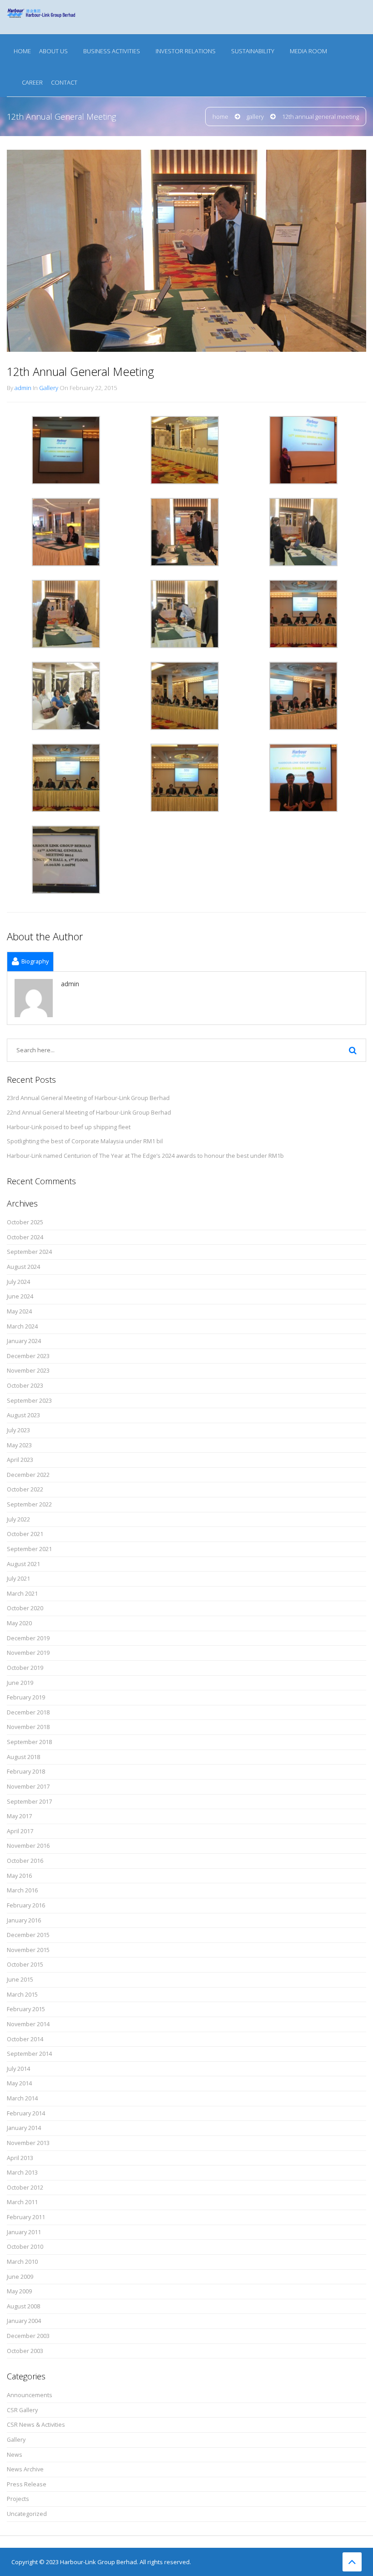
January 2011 (24, 2232)
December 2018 (28, 1712)
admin (23, 388)
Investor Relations (186, 51)
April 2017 (20, 1831)
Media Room (308, 51)
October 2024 (25, 1237)
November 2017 (28, 1787)
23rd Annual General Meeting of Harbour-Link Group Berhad (88, 1098)
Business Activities (112, 51)
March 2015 (22, 1995)
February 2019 (26, 1697)
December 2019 (28, 1638)
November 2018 (28, 1727)
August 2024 (23, 1267)
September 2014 (29, 2054)
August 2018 (23, 1757)
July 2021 (18, 1579)
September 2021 (29, 1549)
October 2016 (25, 1861)
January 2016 (24, 1920)
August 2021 (23, 1564)
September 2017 (29, 1802)
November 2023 (28, 1371)
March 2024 (22, 1326)
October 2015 (25, 1965)
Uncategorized (27, 2514)
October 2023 (25, 1386)
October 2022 (25, 1489)
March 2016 (22, 1890)
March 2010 (22, 2262)
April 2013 (20, 2158)
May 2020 (19, 1623)
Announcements (30, 2395)
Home (22, 51)
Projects (18, 2499)
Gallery (255, 117)
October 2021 (25, 1534)
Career (32, 82)
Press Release (27, 2484)
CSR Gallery (22, 2410)
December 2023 (28, 1356)
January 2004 (24, 2321)
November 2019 (28, 1653)
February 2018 (26, 1772)
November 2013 (28, 2143)
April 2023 (20, 1460)
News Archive (25, 2469)
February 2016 (26, 1905)
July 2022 (18, 1519)
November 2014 (28, 2024)
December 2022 (28, 1475)
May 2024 (19, 1311)
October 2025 (25, 1222)
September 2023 (29, 1401)
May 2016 (19, 1876)
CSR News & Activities (36, 2425)
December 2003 (28, 2336)
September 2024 (29, 1252)
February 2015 (26, 2009)
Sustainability (253, 51)
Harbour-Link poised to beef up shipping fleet (69, 1127)
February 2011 (26, 2217)
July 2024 (18, 1282)
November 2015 (28, 1950)
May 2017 (19, 1816)
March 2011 (22, 2202)
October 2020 (25, 1608)
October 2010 (25, 2247)
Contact (64, 82)
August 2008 (23, 2306)
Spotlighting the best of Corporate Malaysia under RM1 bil (85, 1141)
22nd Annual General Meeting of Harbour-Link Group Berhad (89, 1113)
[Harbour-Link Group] (41, 17)
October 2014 (25, 2039)
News (15, 2455)
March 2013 (22, 2173)
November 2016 (28, 1846)
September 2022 (29, 1504)
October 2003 (25, 2351)
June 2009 (20, 2277)
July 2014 (18, 2069)
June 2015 (20, 1980)
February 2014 (26, 2113)
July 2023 (18, 1430)
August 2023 (23, 1415)
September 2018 (29, 1742)
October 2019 (25, 1668)
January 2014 (24, 2128)
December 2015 (28, 1935)
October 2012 (25, 2188)
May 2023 (19, 1445)
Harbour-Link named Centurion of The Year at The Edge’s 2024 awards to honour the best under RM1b (145, 1156)
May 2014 (19, 2083)
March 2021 (22, 1594)
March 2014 (22, 2098)
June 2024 (20, 1296)
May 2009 (19, 2291)
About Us (53, 51)
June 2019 (20, 1683)
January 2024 (24, 1341)
